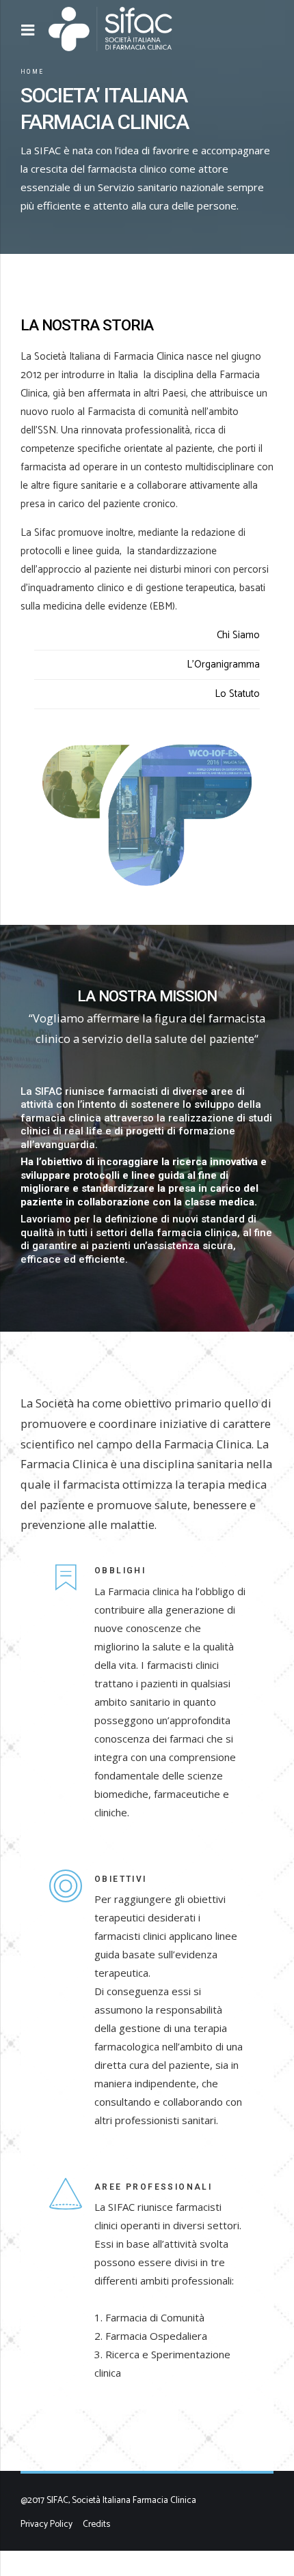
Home (32, 72)
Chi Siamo (238, 635)
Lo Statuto (237, 694)
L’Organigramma (223, 664)
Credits (96, 2524)
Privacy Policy (46, 2524)
